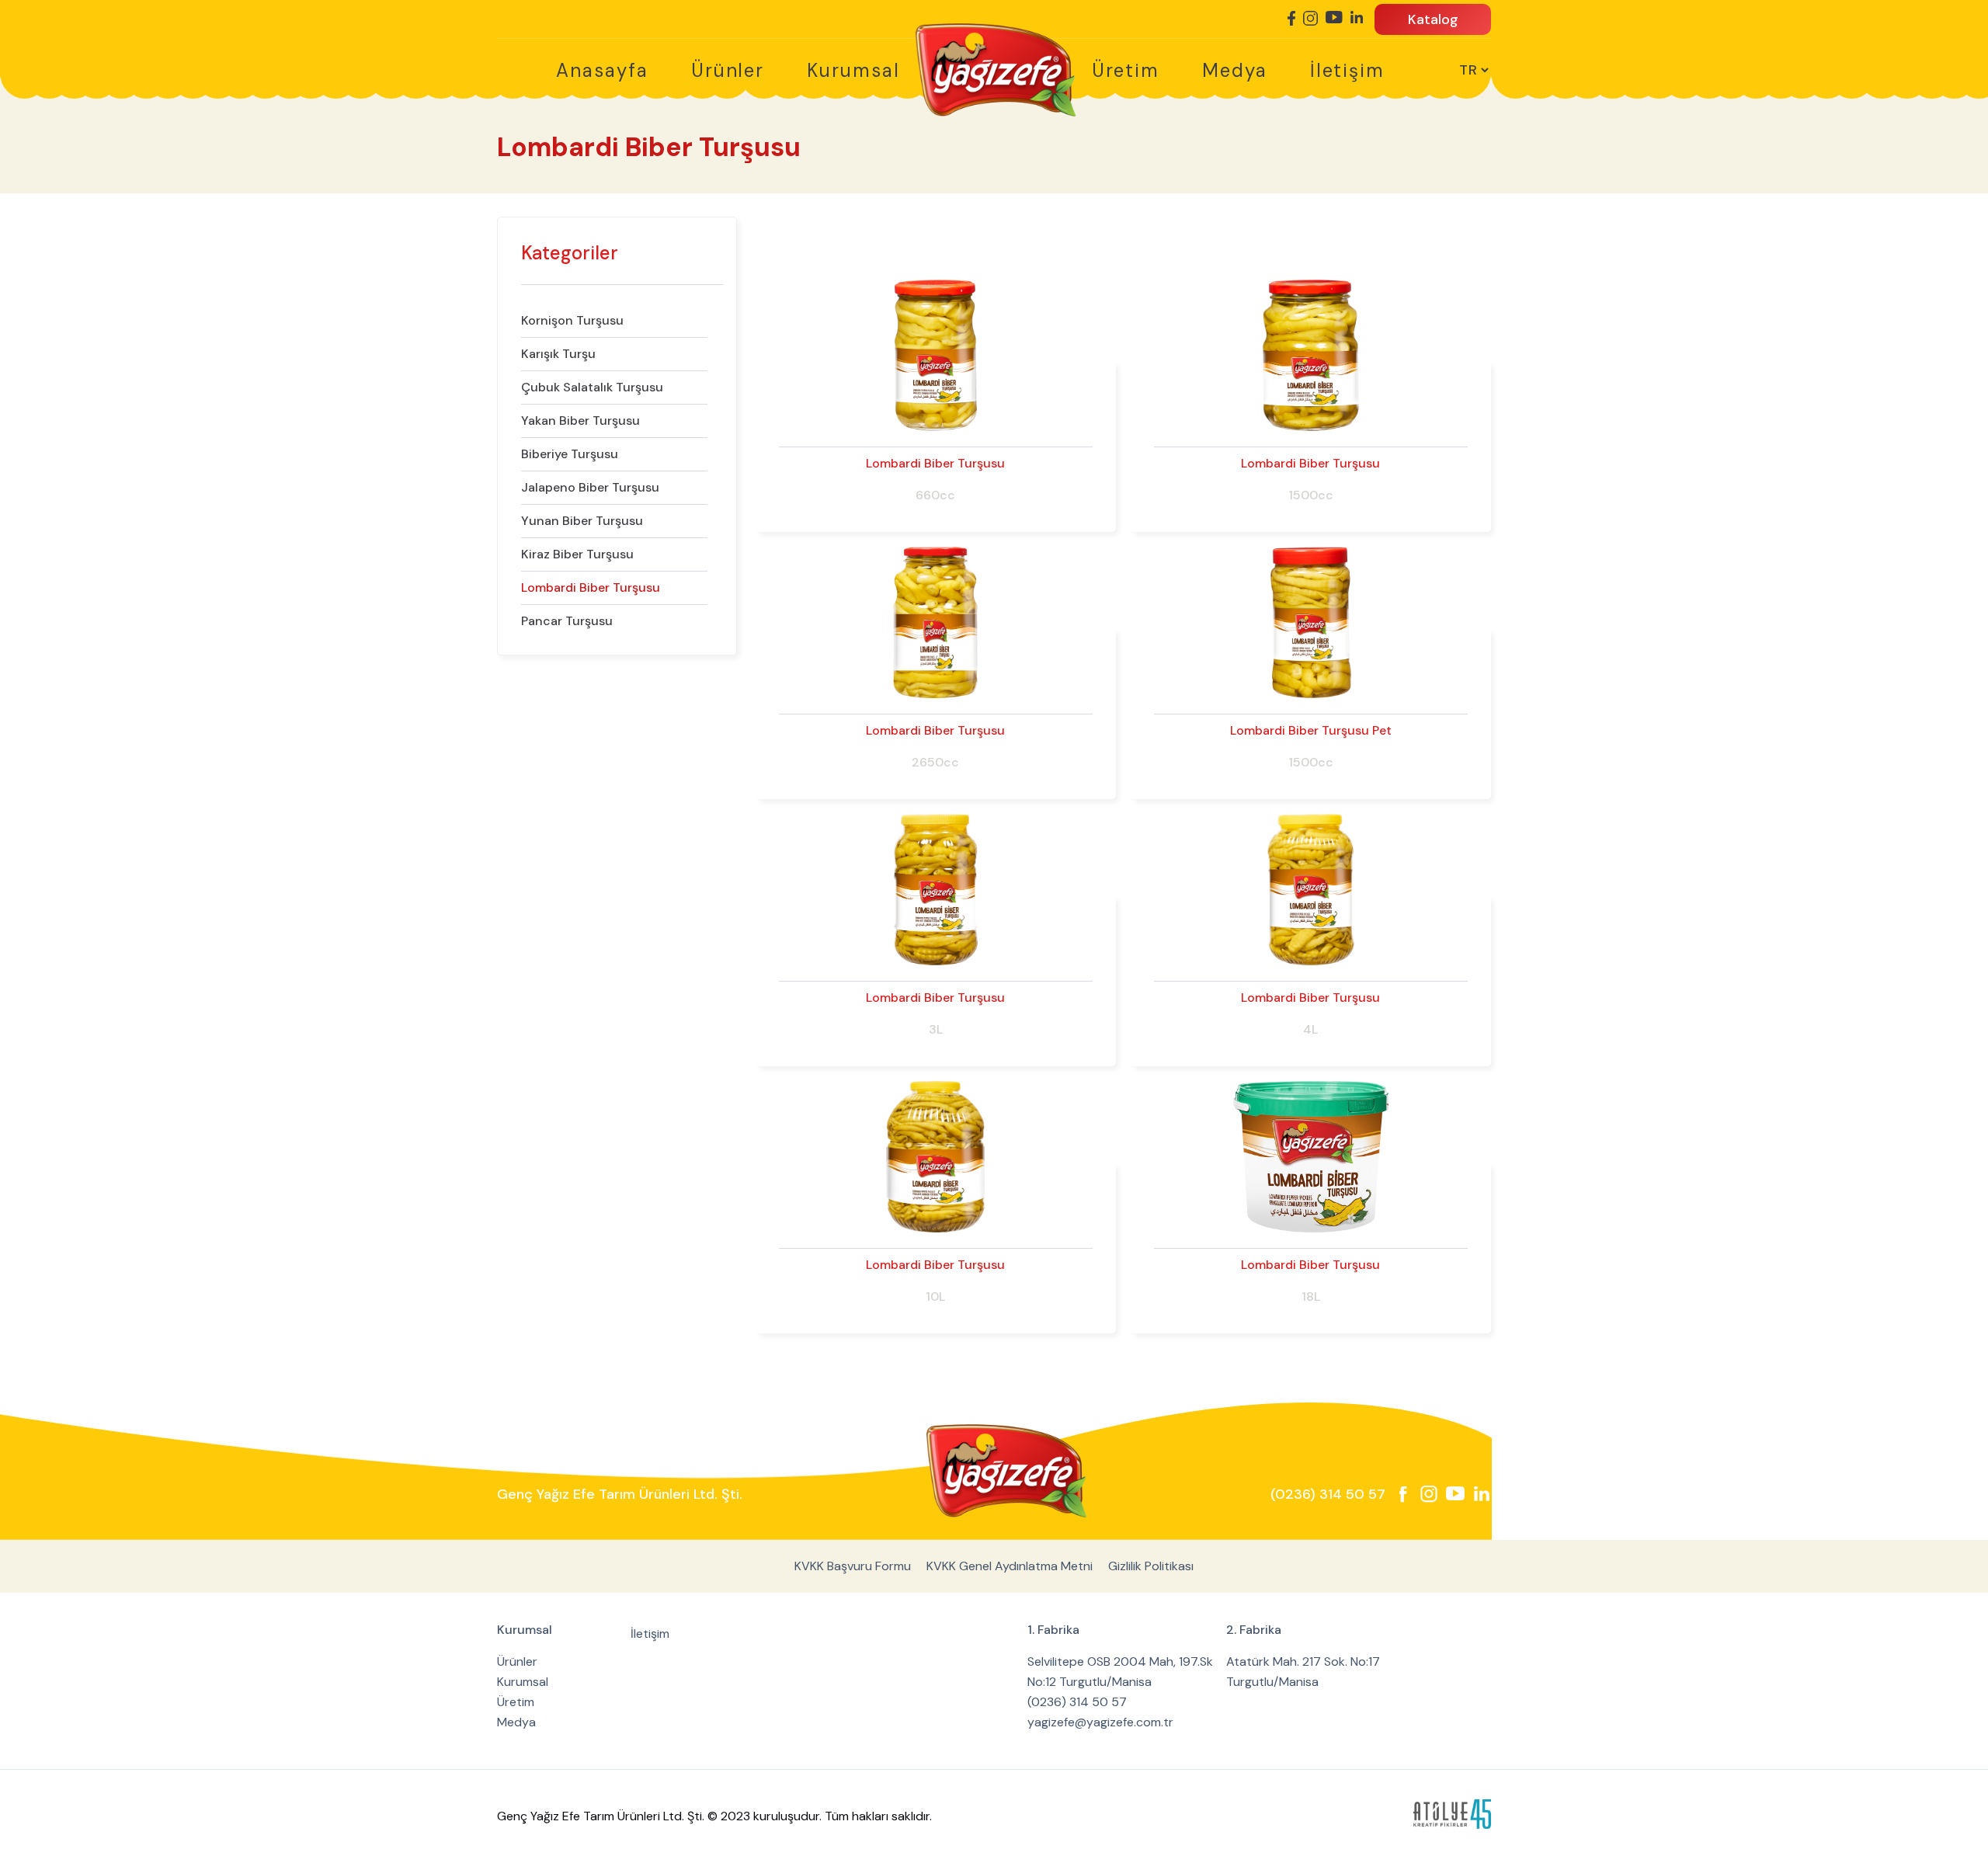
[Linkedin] (1357, 18)
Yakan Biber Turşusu (580, 421)
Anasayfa (602, 70)
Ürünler (728, 70)
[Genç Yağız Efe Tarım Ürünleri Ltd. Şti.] (1007, 1471)
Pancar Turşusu (567, 621)
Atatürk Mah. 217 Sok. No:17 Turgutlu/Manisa (1303, 1672)
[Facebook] (1291, 19)
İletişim (1347, 70)
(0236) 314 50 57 (1328, 1494)
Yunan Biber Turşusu (582, 521)
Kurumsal (853, 70)
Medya (1235, 70)
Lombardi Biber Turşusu (591, 587)
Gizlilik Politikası (1151, 1566)
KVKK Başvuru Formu (853, 1566)
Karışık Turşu (558, 354)
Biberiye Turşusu (570, 454)
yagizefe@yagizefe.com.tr (1100, 1722)
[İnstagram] (1310, 19)
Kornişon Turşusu (572, 320)
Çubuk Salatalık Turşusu (592, 387)
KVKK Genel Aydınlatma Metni (1010, 1566)
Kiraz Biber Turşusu (577, 554)
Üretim (1126, 70)
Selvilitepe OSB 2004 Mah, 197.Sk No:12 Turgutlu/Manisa (1120, 1672)
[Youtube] (1334, 18)
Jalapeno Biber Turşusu (590, 487)
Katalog (1433, 19)
